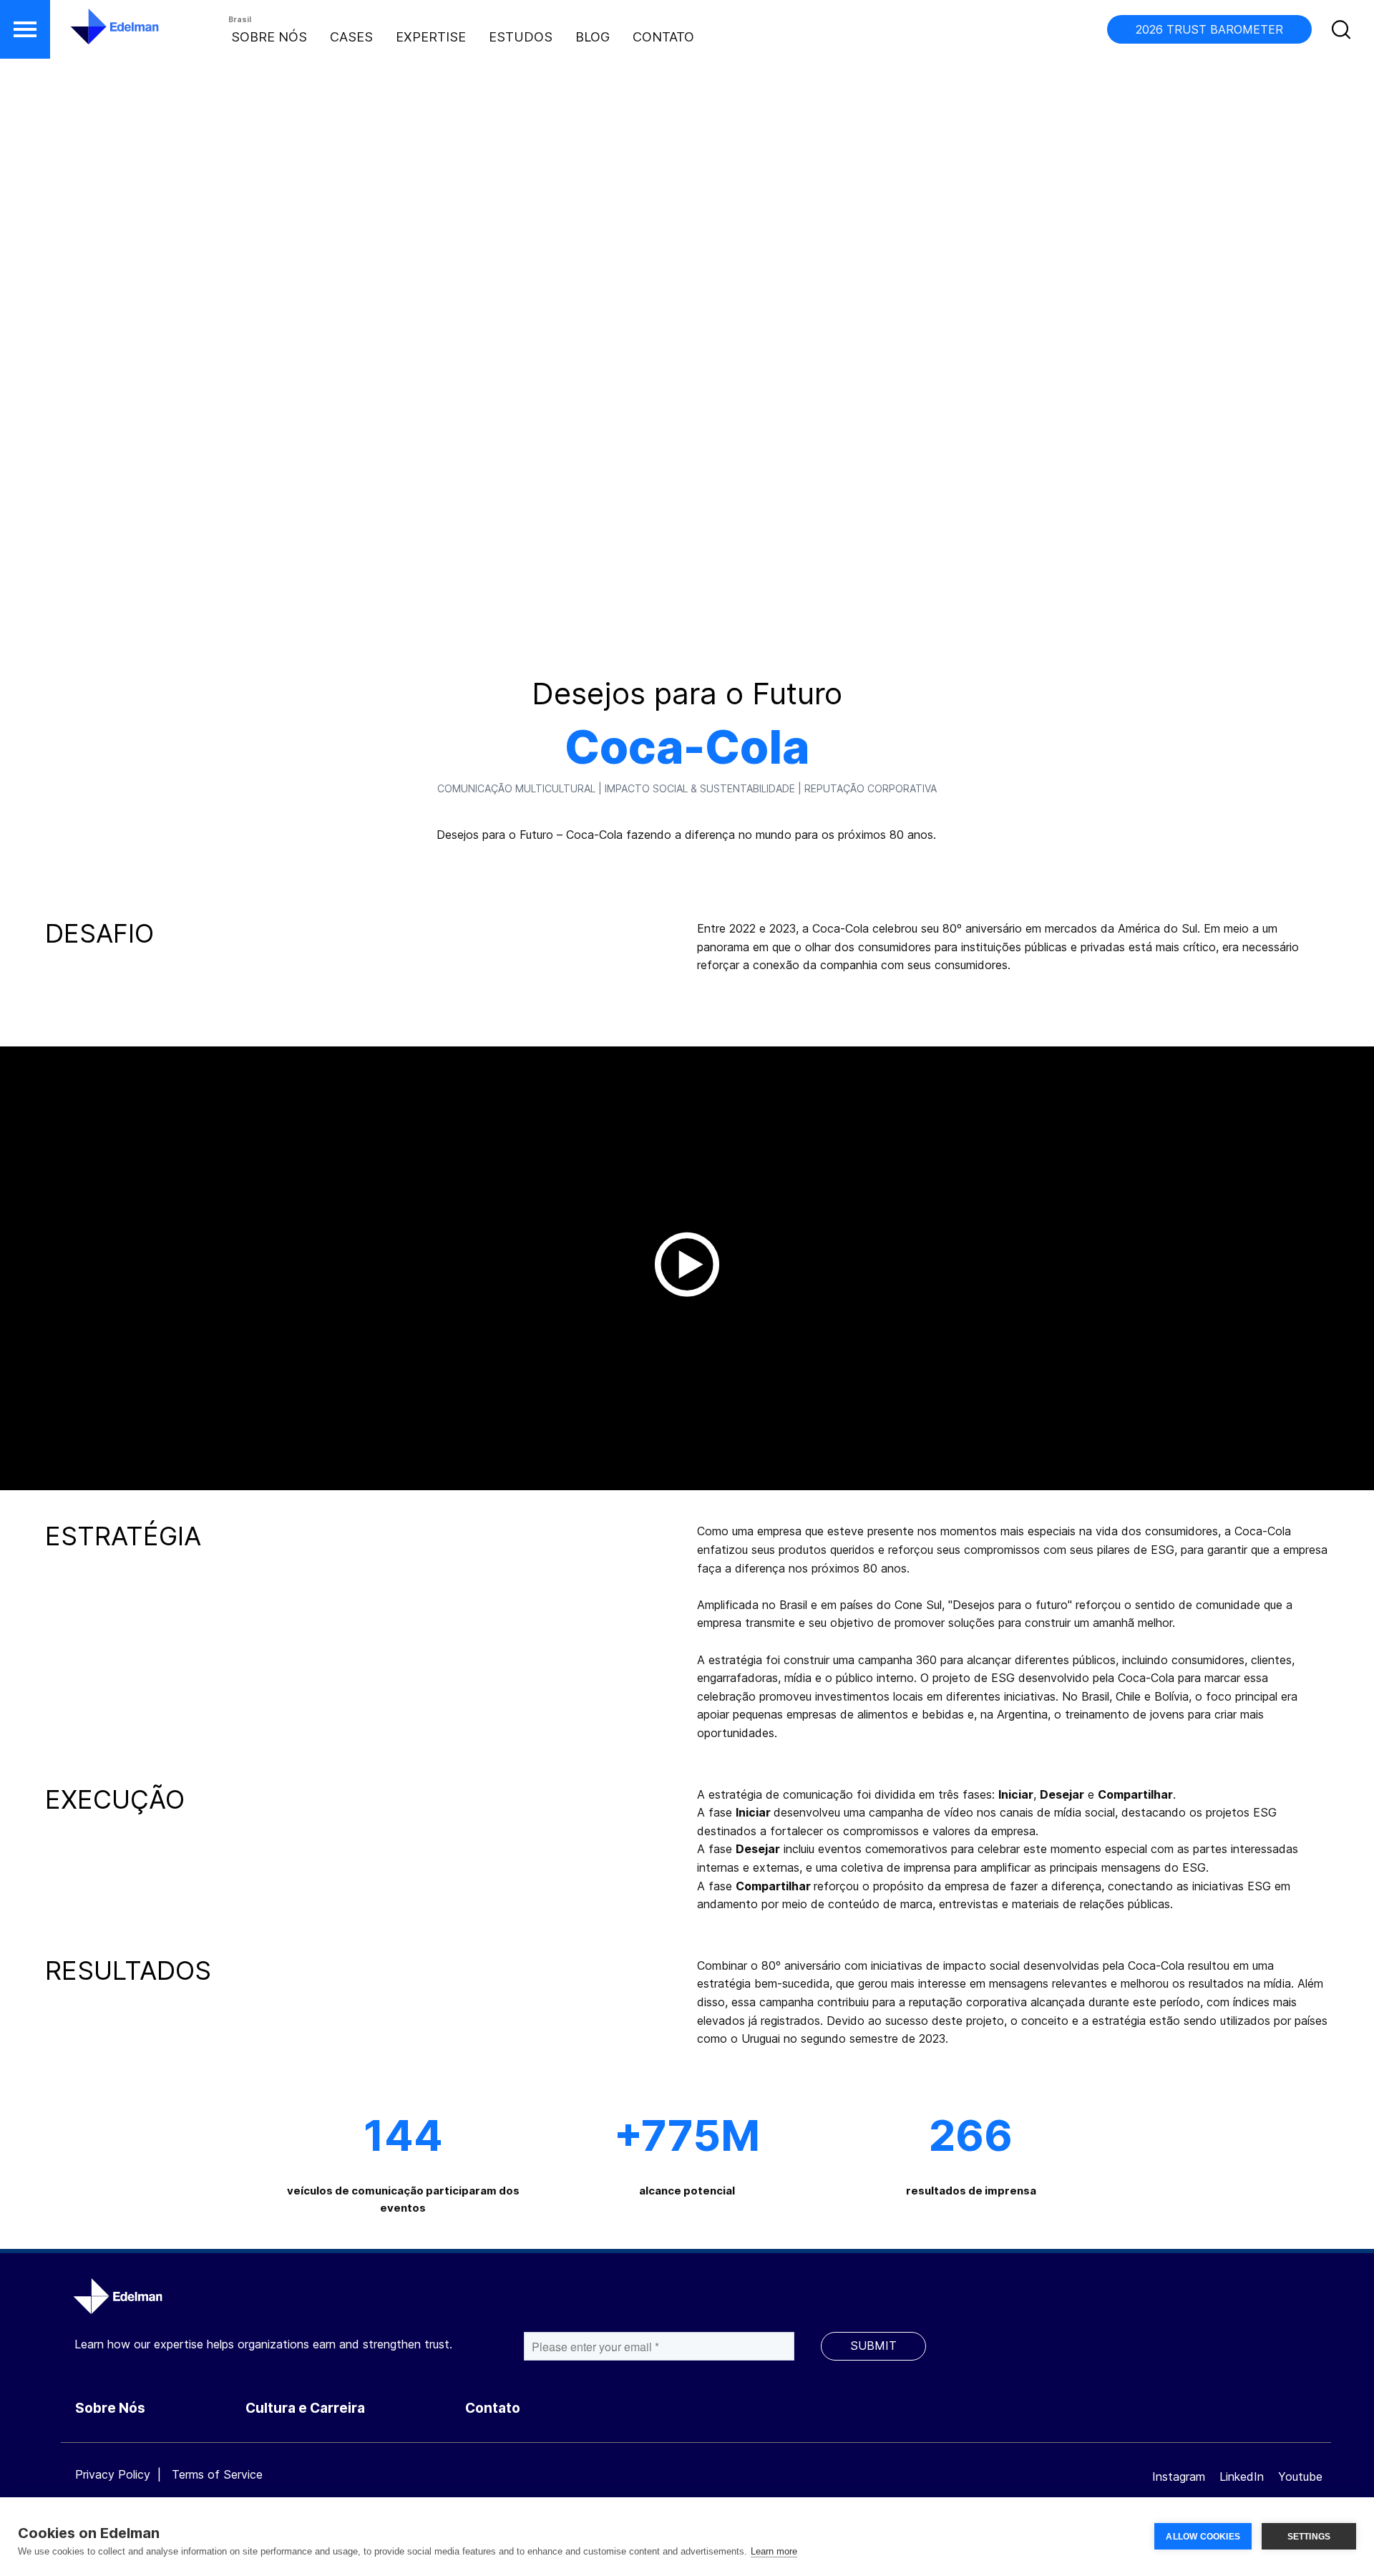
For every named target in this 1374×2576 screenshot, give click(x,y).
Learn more (774, 2551)
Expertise (431, 37)
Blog (593, 37)
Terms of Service (217, 2474)
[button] (25, 29)
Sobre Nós (269, 37)
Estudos (521, 37)
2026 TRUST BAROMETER (1209, 29)
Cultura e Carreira (305, 2408)
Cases (351, 37)
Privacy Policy (113, 2474)
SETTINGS (1309, 2537)
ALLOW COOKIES (1203, 2537)
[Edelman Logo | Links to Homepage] (93, 34)
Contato (663, 37)
